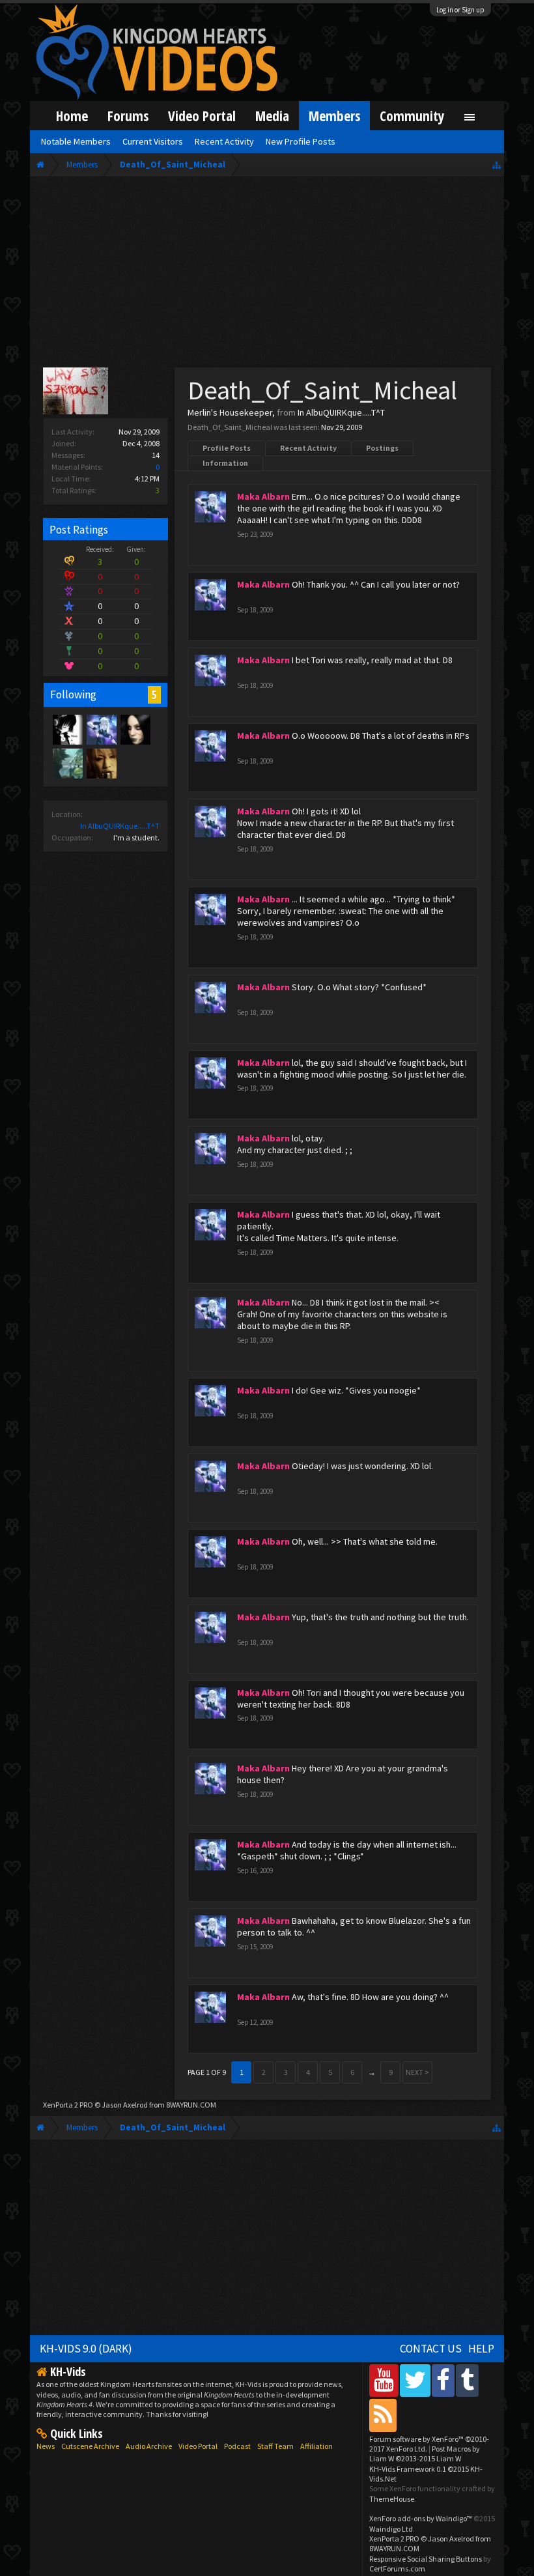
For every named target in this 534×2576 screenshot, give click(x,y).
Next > (417, 2072)
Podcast (237, 2446)
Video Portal (202, 116)
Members (334, 116)
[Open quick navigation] (497, 165)
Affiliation (316, 2446)
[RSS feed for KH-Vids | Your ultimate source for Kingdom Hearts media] (383, 2415)
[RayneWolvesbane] (135, 729)
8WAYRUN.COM (191, 2105)
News (46, 2446)
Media (272, 116)
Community (412, 116)
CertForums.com (397, 2569)
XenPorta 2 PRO (68, 2105)
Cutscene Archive (90, 2446)
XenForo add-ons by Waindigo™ (421, 2518)
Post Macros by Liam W (425, 2454)
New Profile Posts (301, 141)
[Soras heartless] (67, 729)
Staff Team (275, 2446)
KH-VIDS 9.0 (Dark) (86, 2349)
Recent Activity (308, 448)
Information (225, 463)
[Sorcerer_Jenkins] (67, 763)
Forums (128, 116)
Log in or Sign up (460, 10)
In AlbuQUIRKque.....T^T (120, 826)
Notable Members (76, 141)
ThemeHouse (392, 2499)
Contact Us (431, 2349)
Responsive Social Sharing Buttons (426, 2559)
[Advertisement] (267, 275)
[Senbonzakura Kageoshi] (101, 763)
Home (72, 116)
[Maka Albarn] (101, 729)
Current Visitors (153, 141)
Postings (382, 448)
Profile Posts (227, 448)
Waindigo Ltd (391, 2529)
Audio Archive (149, 2446)
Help (481, 2349)
